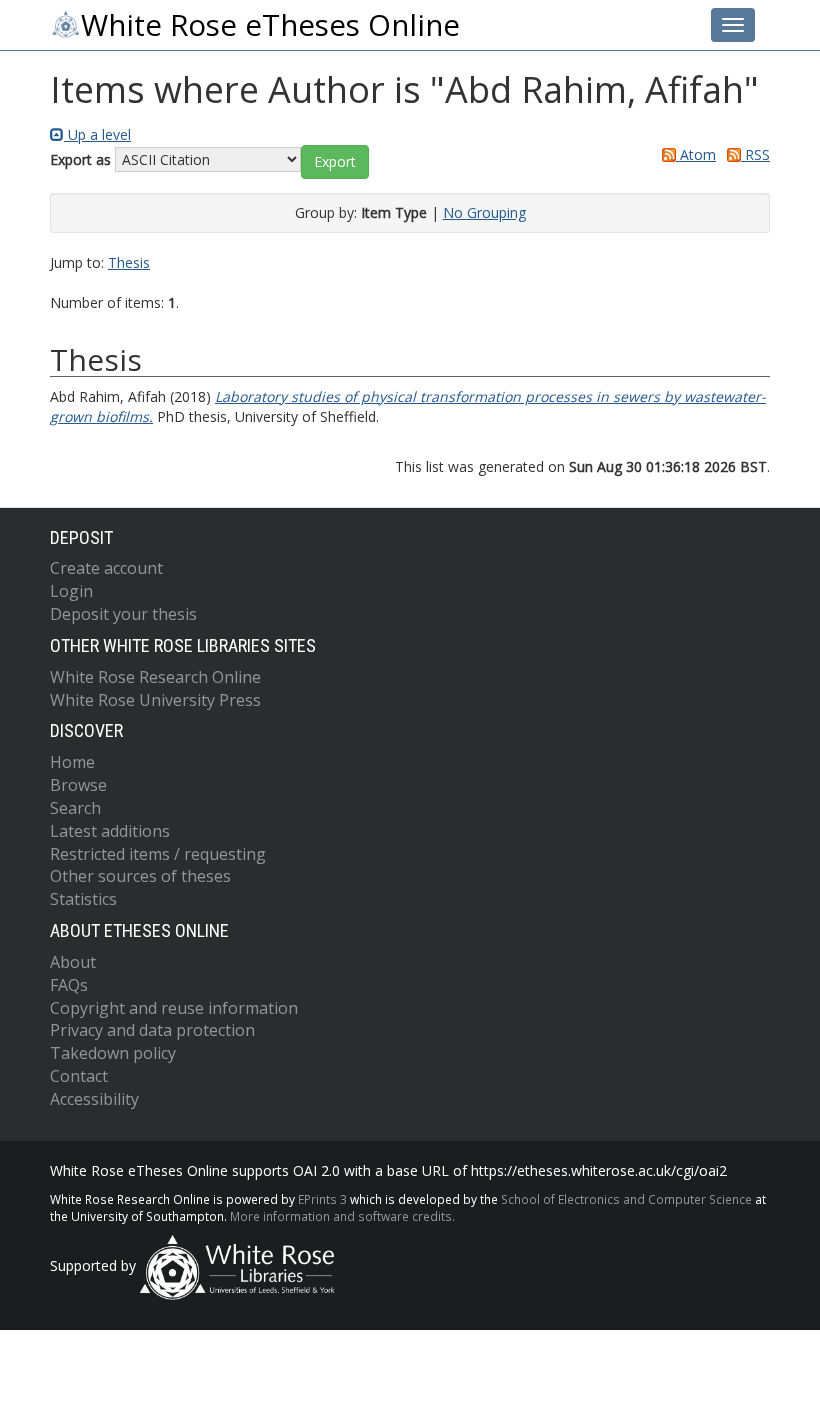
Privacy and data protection (152, 1030)
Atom (696, 154)
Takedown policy (113, 1053)
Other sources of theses (140, 876)
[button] (335, 162)
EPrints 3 (322, 1199)
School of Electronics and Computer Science (626, 1199)
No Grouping (484, 212)
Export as (80, 159)
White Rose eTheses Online (270, 25)
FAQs (69, 985)
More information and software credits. (342, 1216)
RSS (755, 154)
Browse (78, 785)
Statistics (83, 899)
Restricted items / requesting (158, 854)
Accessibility (94, 1099)
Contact (79, 1076)
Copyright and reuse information (174, 1008)
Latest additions (110, 831)
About (73, 962)
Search (75, 808)
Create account (106, 568)
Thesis (129, 262)
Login (71, 591)
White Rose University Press (155, 700)
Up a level (97, 134)
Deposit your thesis (123, 614)
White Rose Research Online (155, 677)
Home (72, 762)
